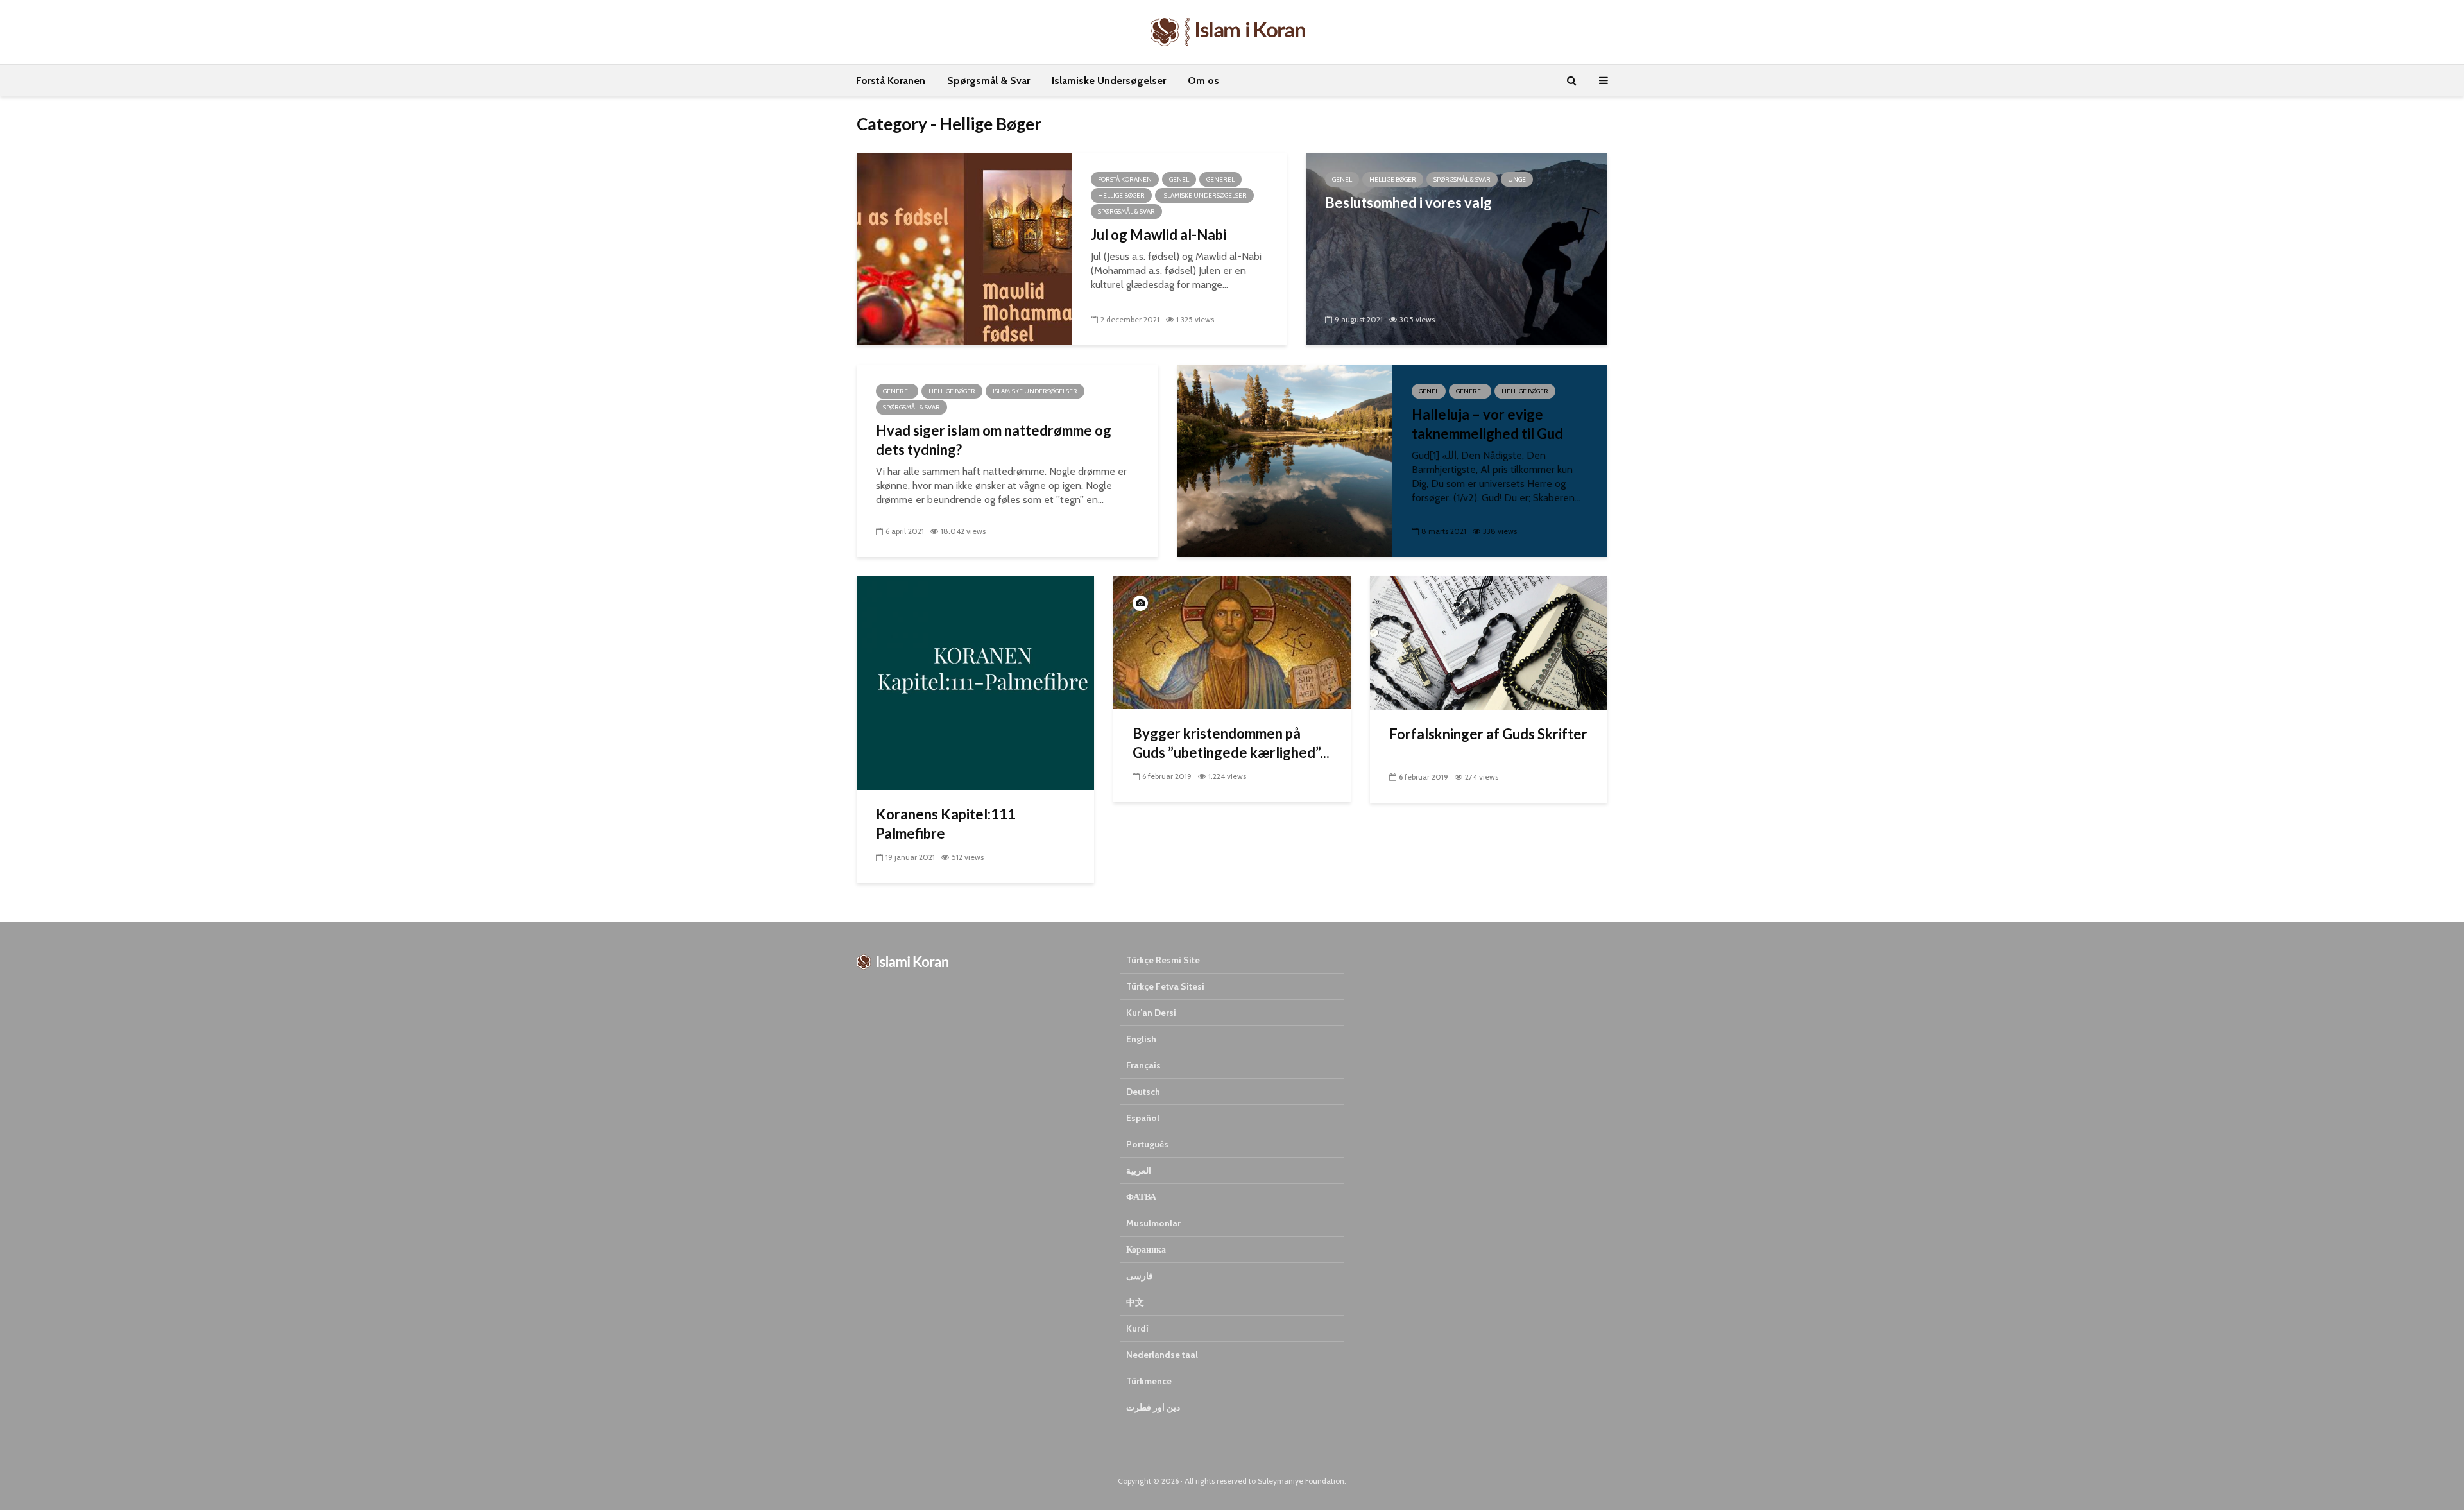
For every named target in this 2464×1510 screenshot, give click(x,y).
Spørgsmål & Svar (988, 81)
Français (1143, 1065)
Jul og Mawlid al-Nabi (1159, 235)
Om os (1203, 81)
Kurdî (1137, 1328)
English (1141, 1039)
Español (1143, 1118)
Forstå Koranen (891, 81)
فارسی (1140, 1276)
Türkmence (1149, 1381)
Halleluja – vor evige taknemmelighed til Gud (1487, 424)
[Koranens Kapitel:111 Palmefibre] (975, 682)
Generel (1220, 179)
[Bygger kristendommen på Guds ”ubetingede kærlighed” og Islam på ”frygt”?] (1232, 642)
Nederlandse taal (1162, 1355)
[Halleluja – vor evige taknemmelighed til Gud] (1285, 460)
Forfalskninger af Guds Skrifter (1488, 734)
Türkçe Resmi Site (1163, 960)
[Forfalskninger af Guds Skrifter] (1489, 642)
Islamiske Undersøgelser (1109, 81)
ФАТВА (1141, 1197)
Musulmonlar (1153, 1223)
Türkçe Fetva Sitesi (1165, 986)
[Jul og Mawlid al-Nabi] (964, 248)
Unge (1517, 179)
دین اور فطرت (1153, 1407)
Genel (1179, 179)
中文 (1135, 1302)
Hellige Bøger (1121, 195)
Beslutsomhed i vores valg (1408, 202)
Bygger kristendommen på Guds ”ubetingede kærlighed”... (1231, 743)
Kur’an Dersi (1151, 1013)
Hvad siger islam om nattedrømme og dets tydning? (994, 440)
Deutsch (1143, 1092)
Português (1147, 1144)
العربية (1139, 1171)
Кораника (1146, 1249)
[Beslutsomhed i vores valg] (1457, 248)
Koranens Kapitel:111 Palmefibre (946, 824)
